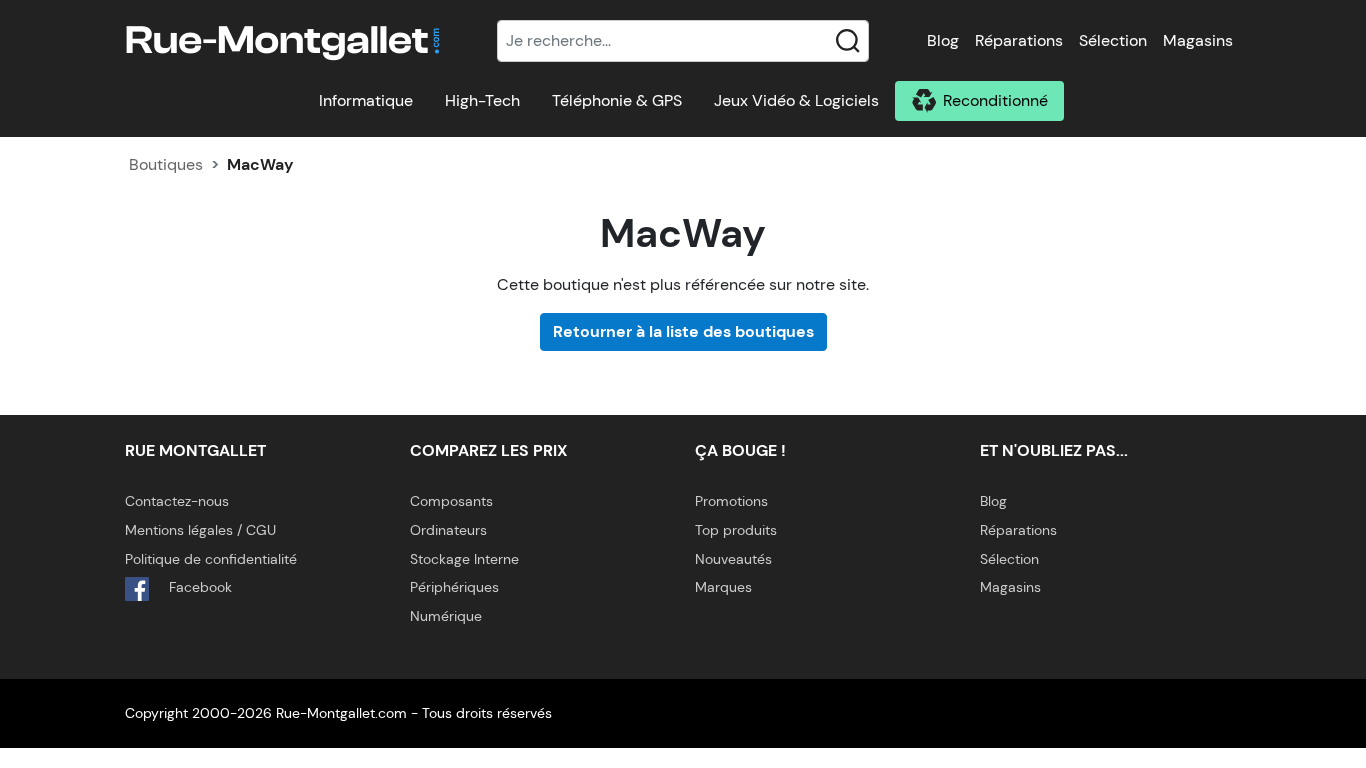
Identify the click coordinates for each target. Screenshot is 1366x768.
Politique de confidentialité (211, 559)
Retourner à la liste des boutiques (683, 331)
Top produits (736, 530)
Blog (943, 40)
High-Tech (482, 100)
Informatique (366, 100)
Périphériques (454, 587)
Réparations (1019, 40)
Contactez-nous (177, 501)
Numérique (446, 616)
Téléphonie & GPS (617, 100)
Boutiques (166, 164)
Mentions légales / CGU (200, 530)
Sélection (1113, 40)
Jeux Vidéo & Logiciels (796, 100)
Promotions (731, 501)
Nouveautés (733, 559)
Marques (723, 587)
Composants (451, 501)
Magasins (1198, 40)
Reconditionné (995, 100)
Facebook (198, 587)
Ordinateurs (448, 530)
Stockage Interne (464, 559)
